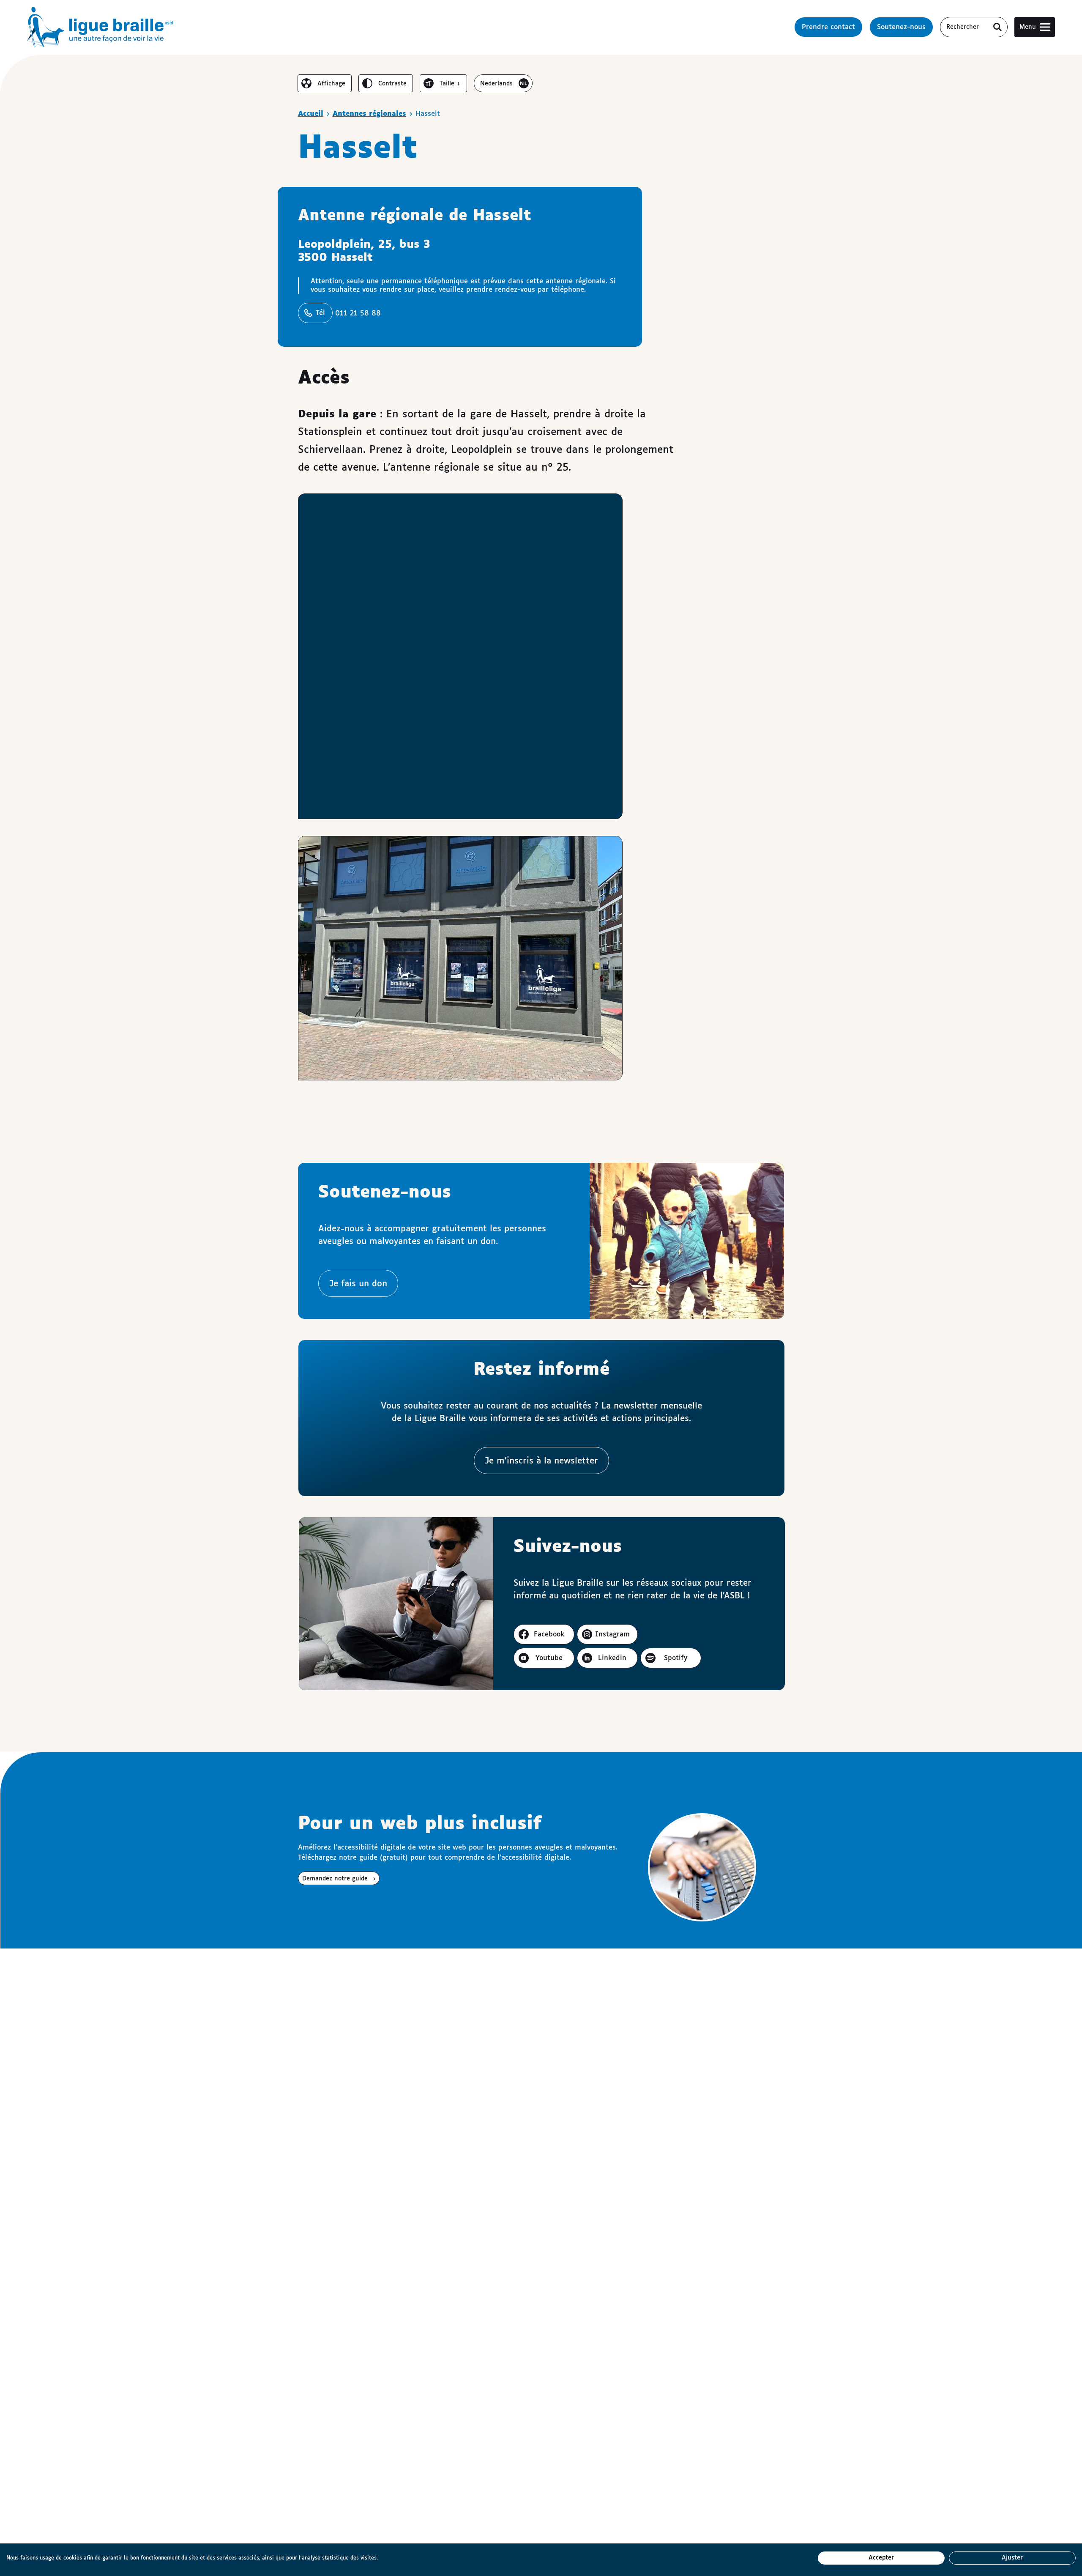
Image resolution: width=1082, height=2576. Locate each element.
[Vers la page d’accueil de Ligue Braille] (100, 27)
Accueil (311, 114)
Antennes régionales (369, 114)
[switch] (325, 83)
